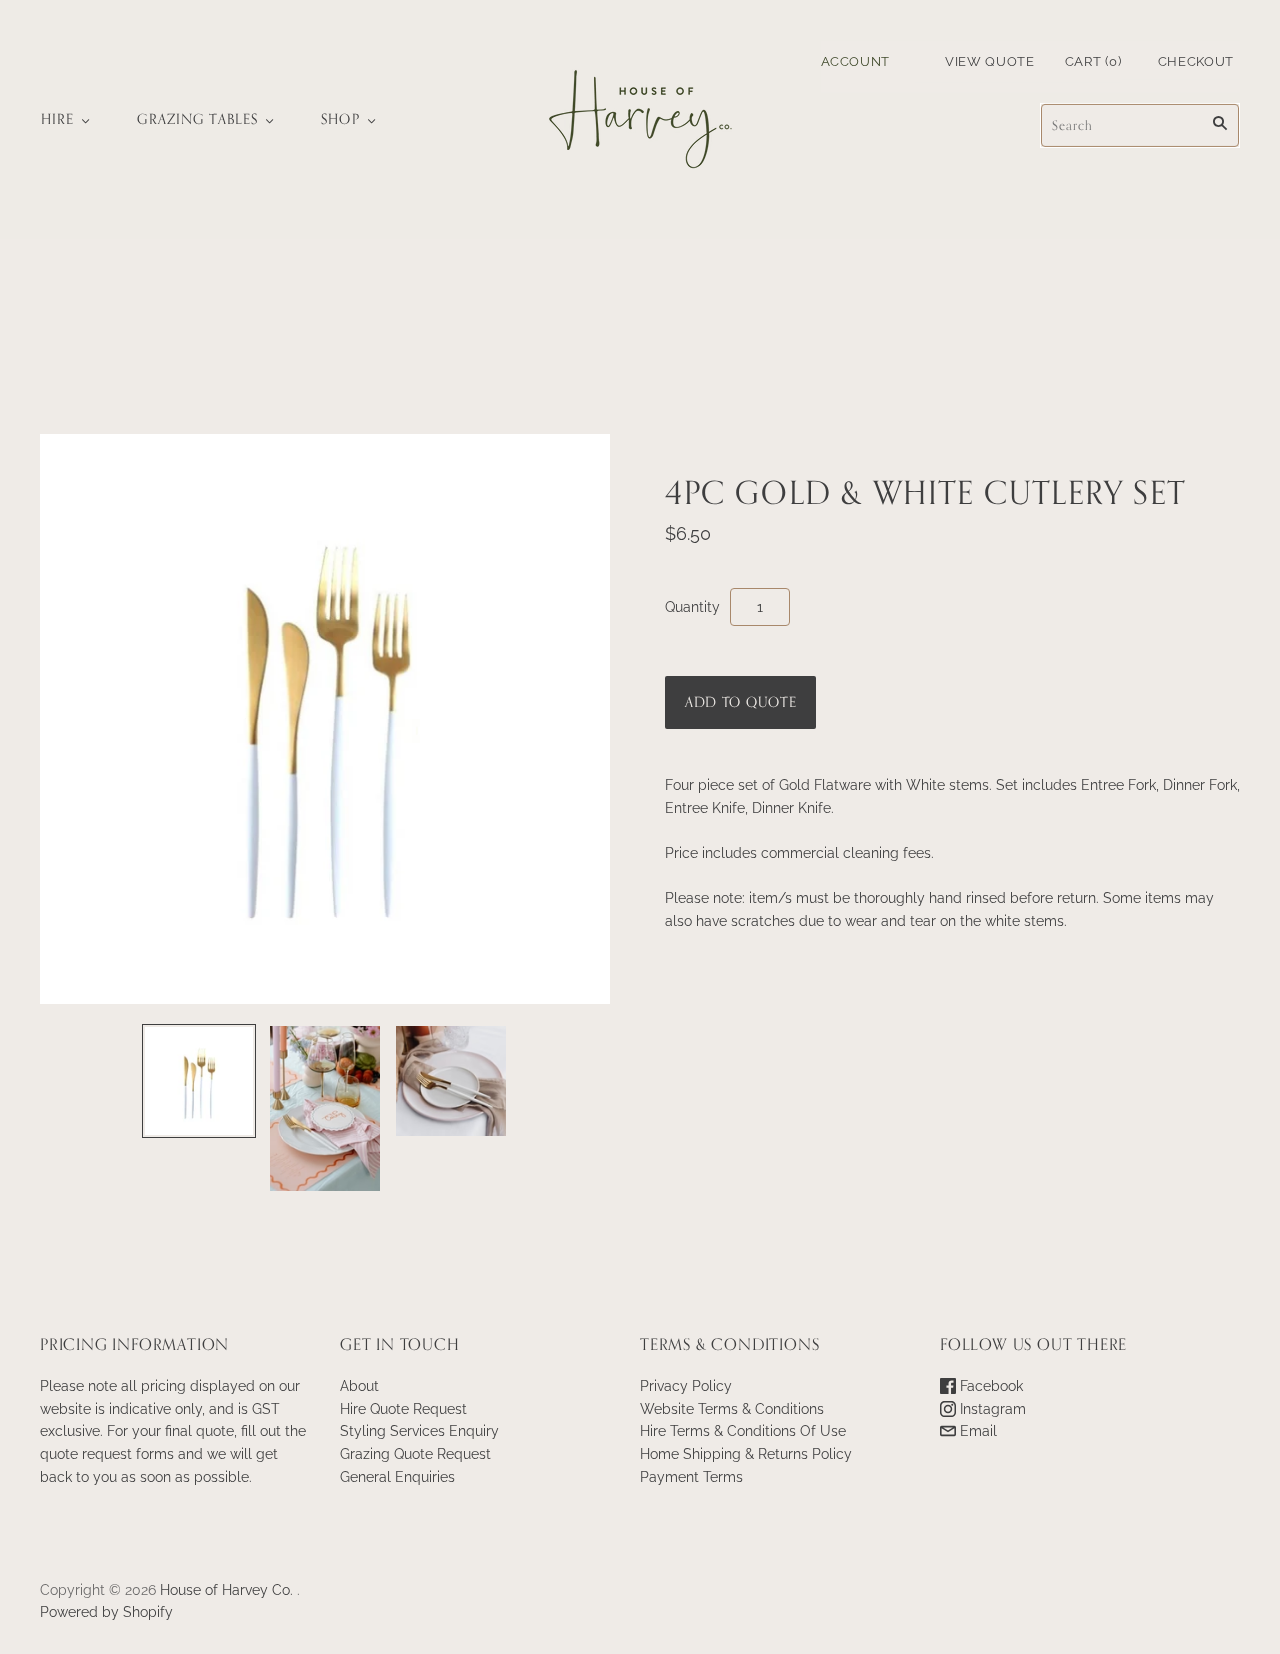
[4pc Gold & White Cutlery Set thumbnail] (199, 1081)
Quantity (692, 607)
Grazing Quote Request (415, 1454)
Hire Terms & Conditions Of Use (743, 1431)
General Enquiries (397, 1477)
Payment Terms (691, 1477)
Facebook (989, 1386)
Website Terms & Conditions (732, 1409)
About (359, 1386)
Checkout (1196, 61)
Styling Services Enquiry (419, 1431)
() (1093, 61)
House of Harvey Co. (226, 1590)
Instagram (991, 1409)
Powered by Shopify (106, 1612)
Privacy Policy (686, 1386)
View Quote (990, 61)
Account (856, 61)
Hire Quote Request (403, 1409)
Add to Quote (740, 702)
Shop (340, 119)
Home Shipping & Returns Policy (746, 1454)
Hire (57, 119)
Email (976, 1431)
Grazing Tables (197, 119)
